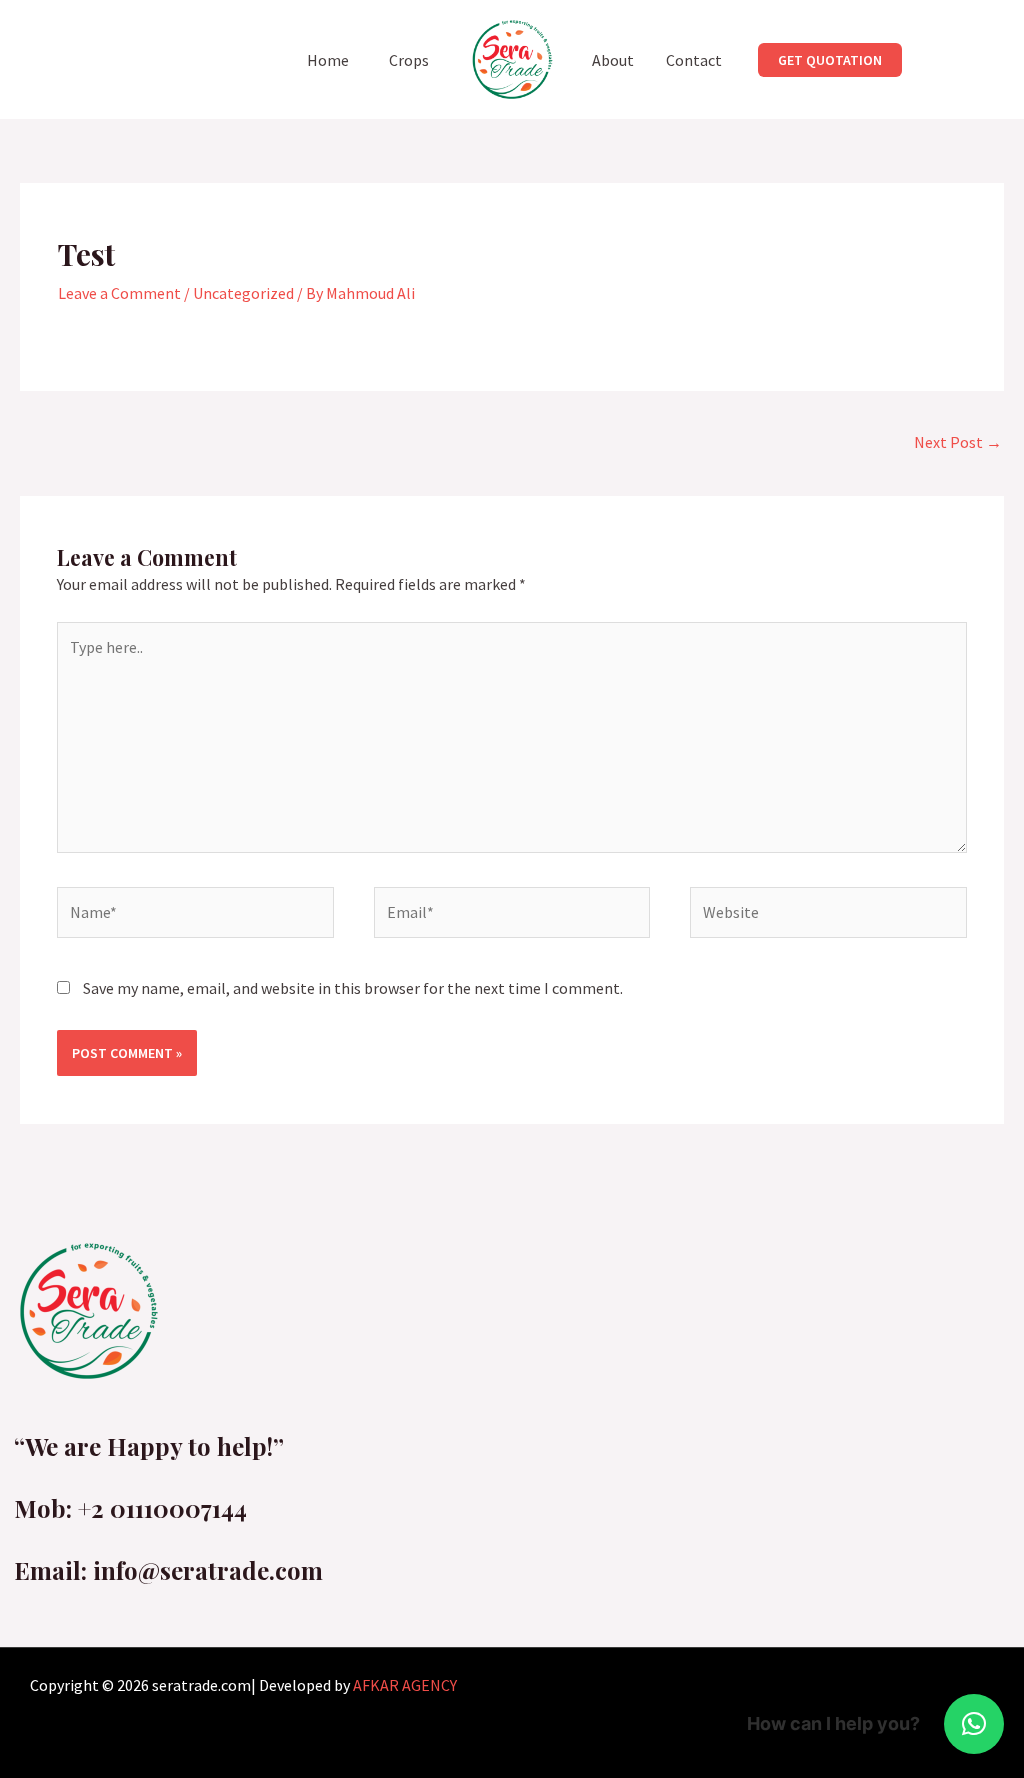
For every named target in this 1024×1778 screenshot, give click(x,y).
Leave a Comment (119, 293)
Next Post (958, 442)
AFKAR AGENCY (405, 1685)
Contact (694, 60)
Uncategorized (243, 293)
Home (328, 60)
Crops (409, 60)
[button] (830, 60)
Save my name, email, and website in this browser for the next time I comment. (353, 988)
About (613, 60)
